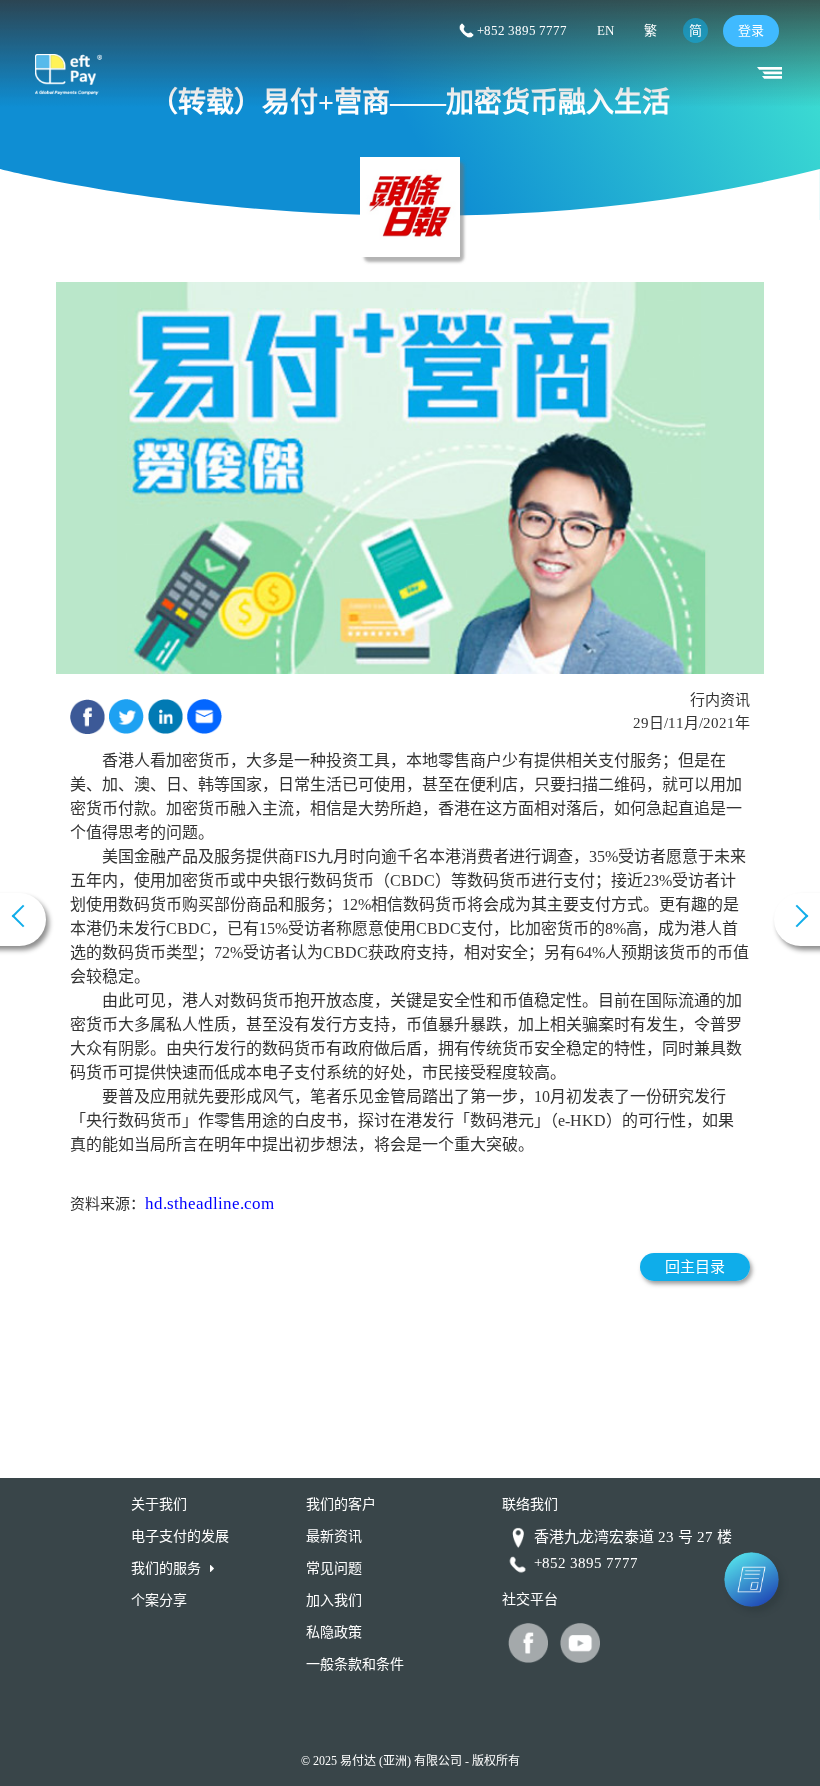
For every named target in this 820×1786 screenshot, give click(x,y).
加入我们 (334, 1600)
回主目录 (695, 1267)
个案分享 (159, 1600)
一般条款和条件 (355, 1664)
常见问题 (334, 1568)
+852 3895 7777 (522, 30)
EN (605, 30)
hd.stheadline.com (209, 1203)
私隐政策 (334, 1632)
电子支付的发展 (180, 1536)
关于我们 (159, 1504)
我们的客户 (341, 1504)
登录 (751, 30)
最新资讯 (334, 1536)
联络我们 (530, 1504)
